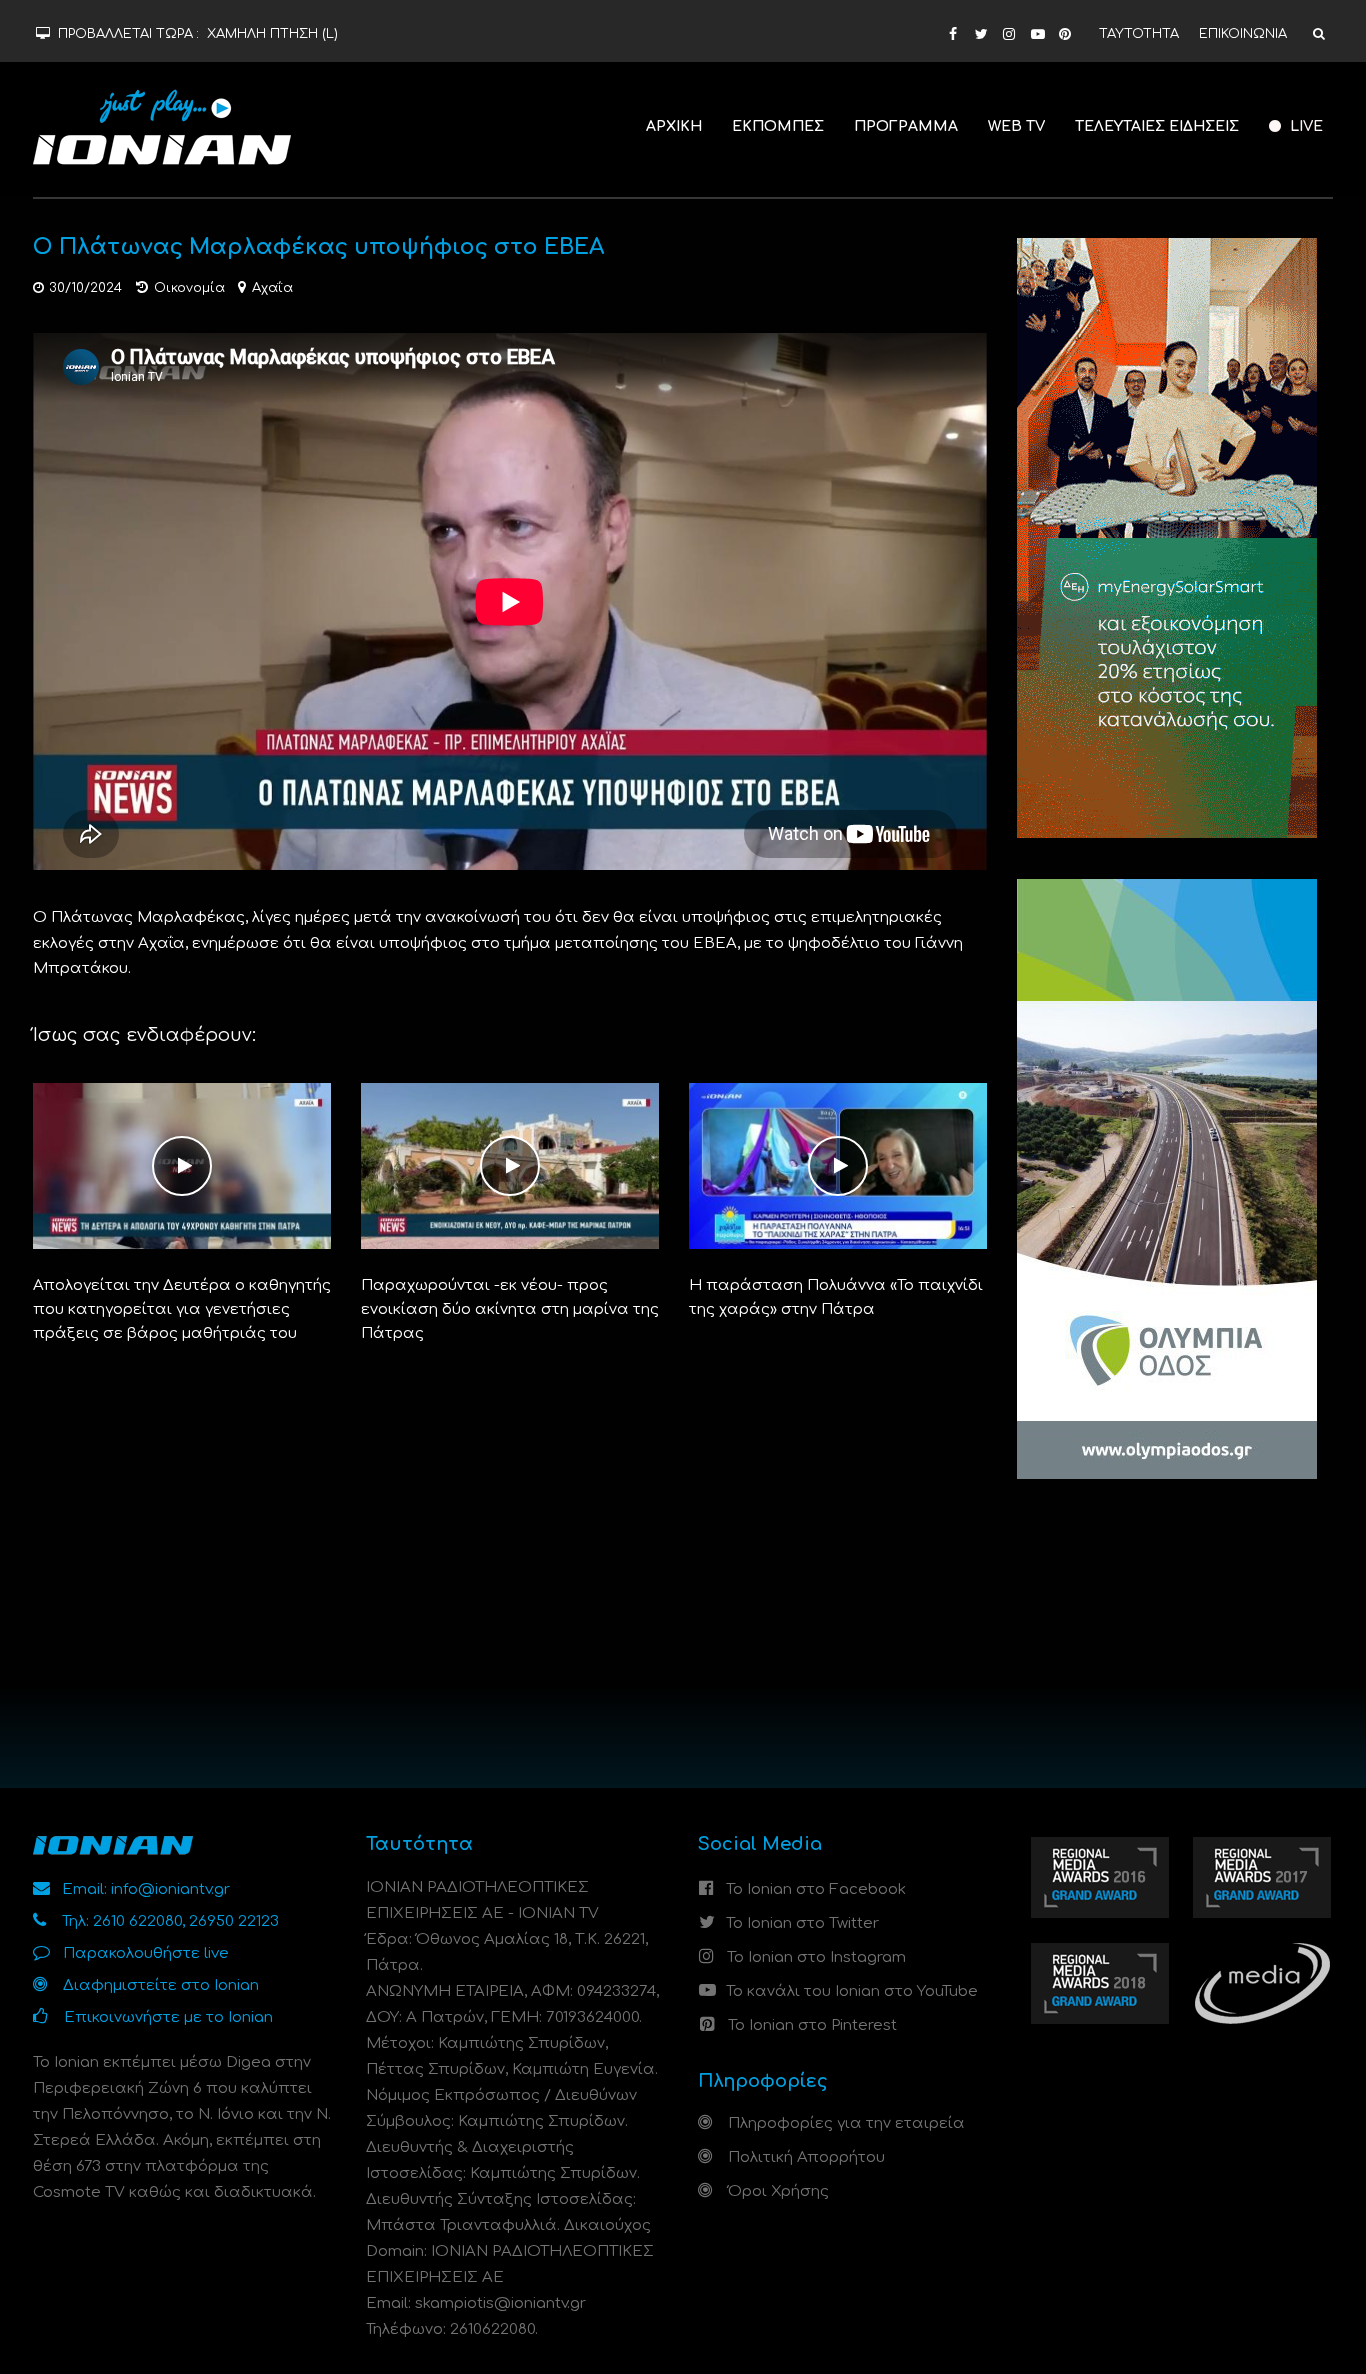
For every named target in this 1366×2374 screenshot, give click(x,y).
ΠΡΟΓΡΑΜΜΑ (906, 126)
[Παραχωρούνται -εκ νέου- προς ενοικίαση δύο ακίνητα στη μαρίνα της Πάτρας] (510, 1165)
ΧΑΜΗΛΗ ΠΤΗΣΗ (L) (272, 34)
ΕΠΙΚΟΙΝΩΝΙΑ (1243, 34)
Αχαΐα (272, 288)
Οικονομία (189, 288)
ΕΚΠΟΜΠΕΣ (778, 126)
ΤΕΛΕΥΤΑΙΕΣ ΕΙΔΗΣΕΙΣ (1157, 126)
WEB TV (1016, 126)
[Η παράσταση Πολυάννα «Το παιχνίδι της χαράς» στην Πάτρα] (838, 1165)
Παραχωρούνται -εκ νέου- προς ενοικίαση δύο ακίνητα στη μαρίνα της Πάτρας (510, 1309)
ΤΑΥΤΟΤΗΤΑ (1139, 34)
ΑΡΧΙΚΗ (674, 126)
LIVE (1304, 126)
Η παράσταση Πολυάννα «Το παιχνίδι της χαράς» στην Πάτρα (836, 1297)
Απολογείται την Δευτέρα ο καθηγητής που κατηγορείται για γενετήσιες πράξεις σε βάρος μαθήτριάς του (182, 1309)
